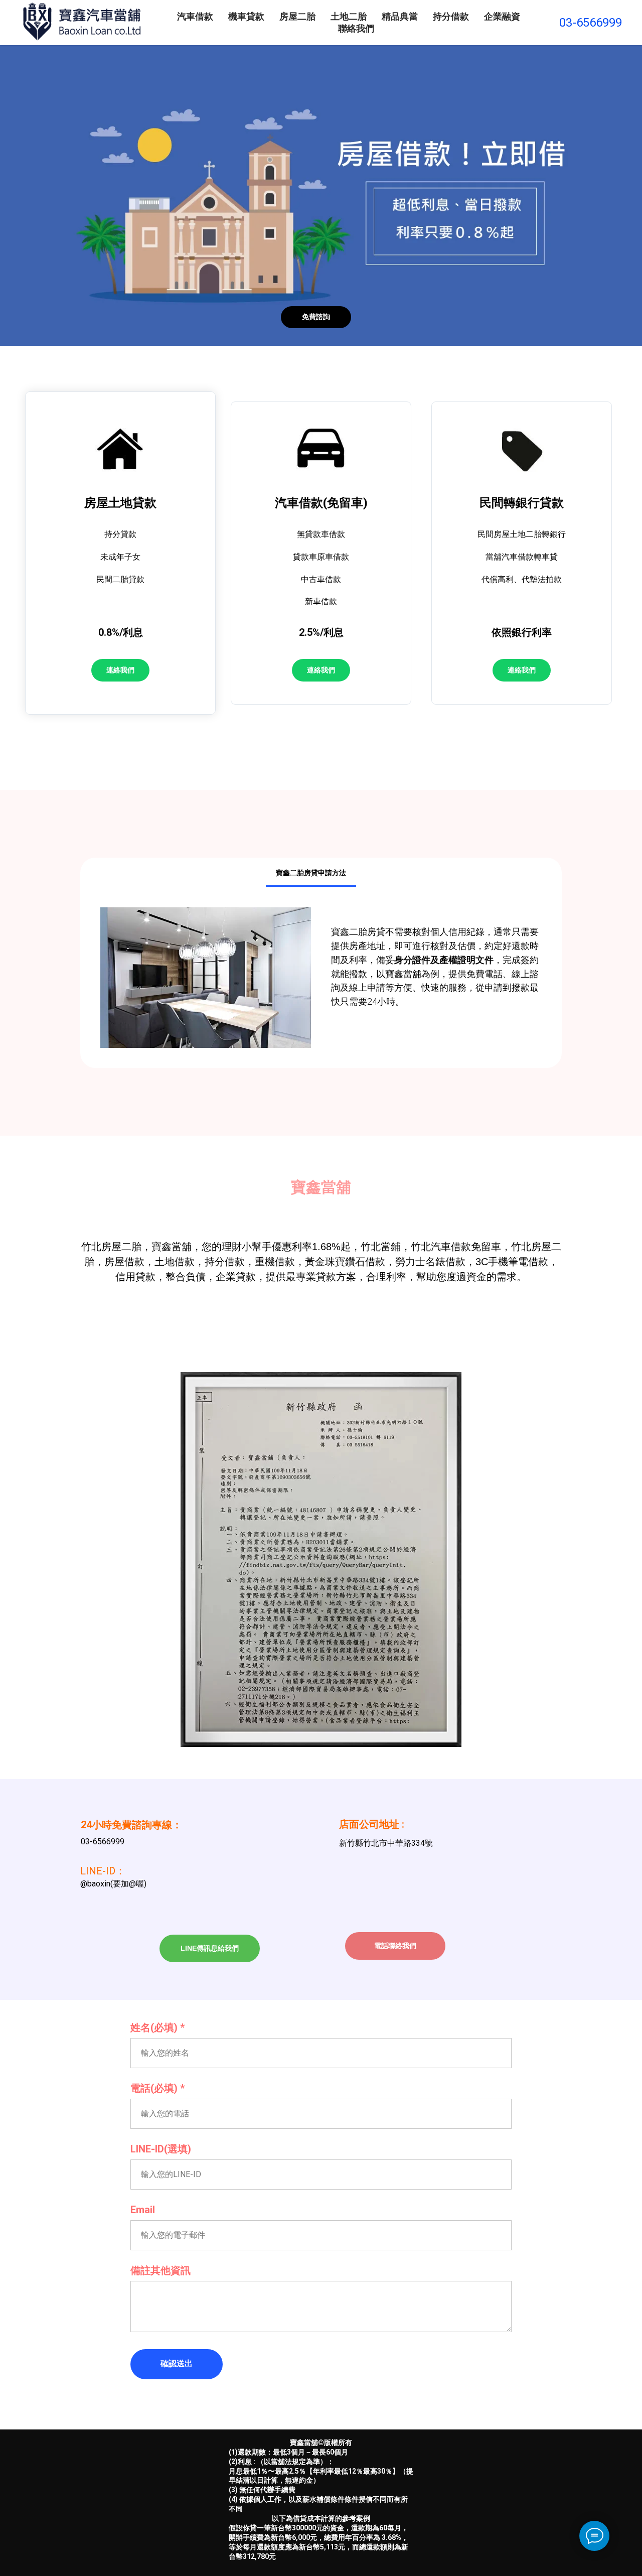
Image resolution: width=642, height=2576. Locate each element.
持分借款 (451, 16)
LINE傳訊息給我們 (210, 1948)
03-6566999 (591, 23)
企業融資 (502, 16)
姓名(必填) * (157, 2027)
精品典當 (400, 16)
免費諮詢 (316, 317)
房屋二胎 (297, 16)
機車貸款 (246, 16)
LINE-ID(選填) (161, 2149)
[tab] (366, 873)
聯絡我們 (356, 28)
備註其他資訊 (160, 2270)
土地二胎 (349, 16)
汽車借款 (195, 16)
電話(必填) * (157, 2088)
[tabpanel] (321, 978)
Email (143, 2210)
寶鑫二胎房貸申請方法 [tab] (311, 873)
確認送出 (177, 2363)
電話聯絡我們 (395, 1946)
